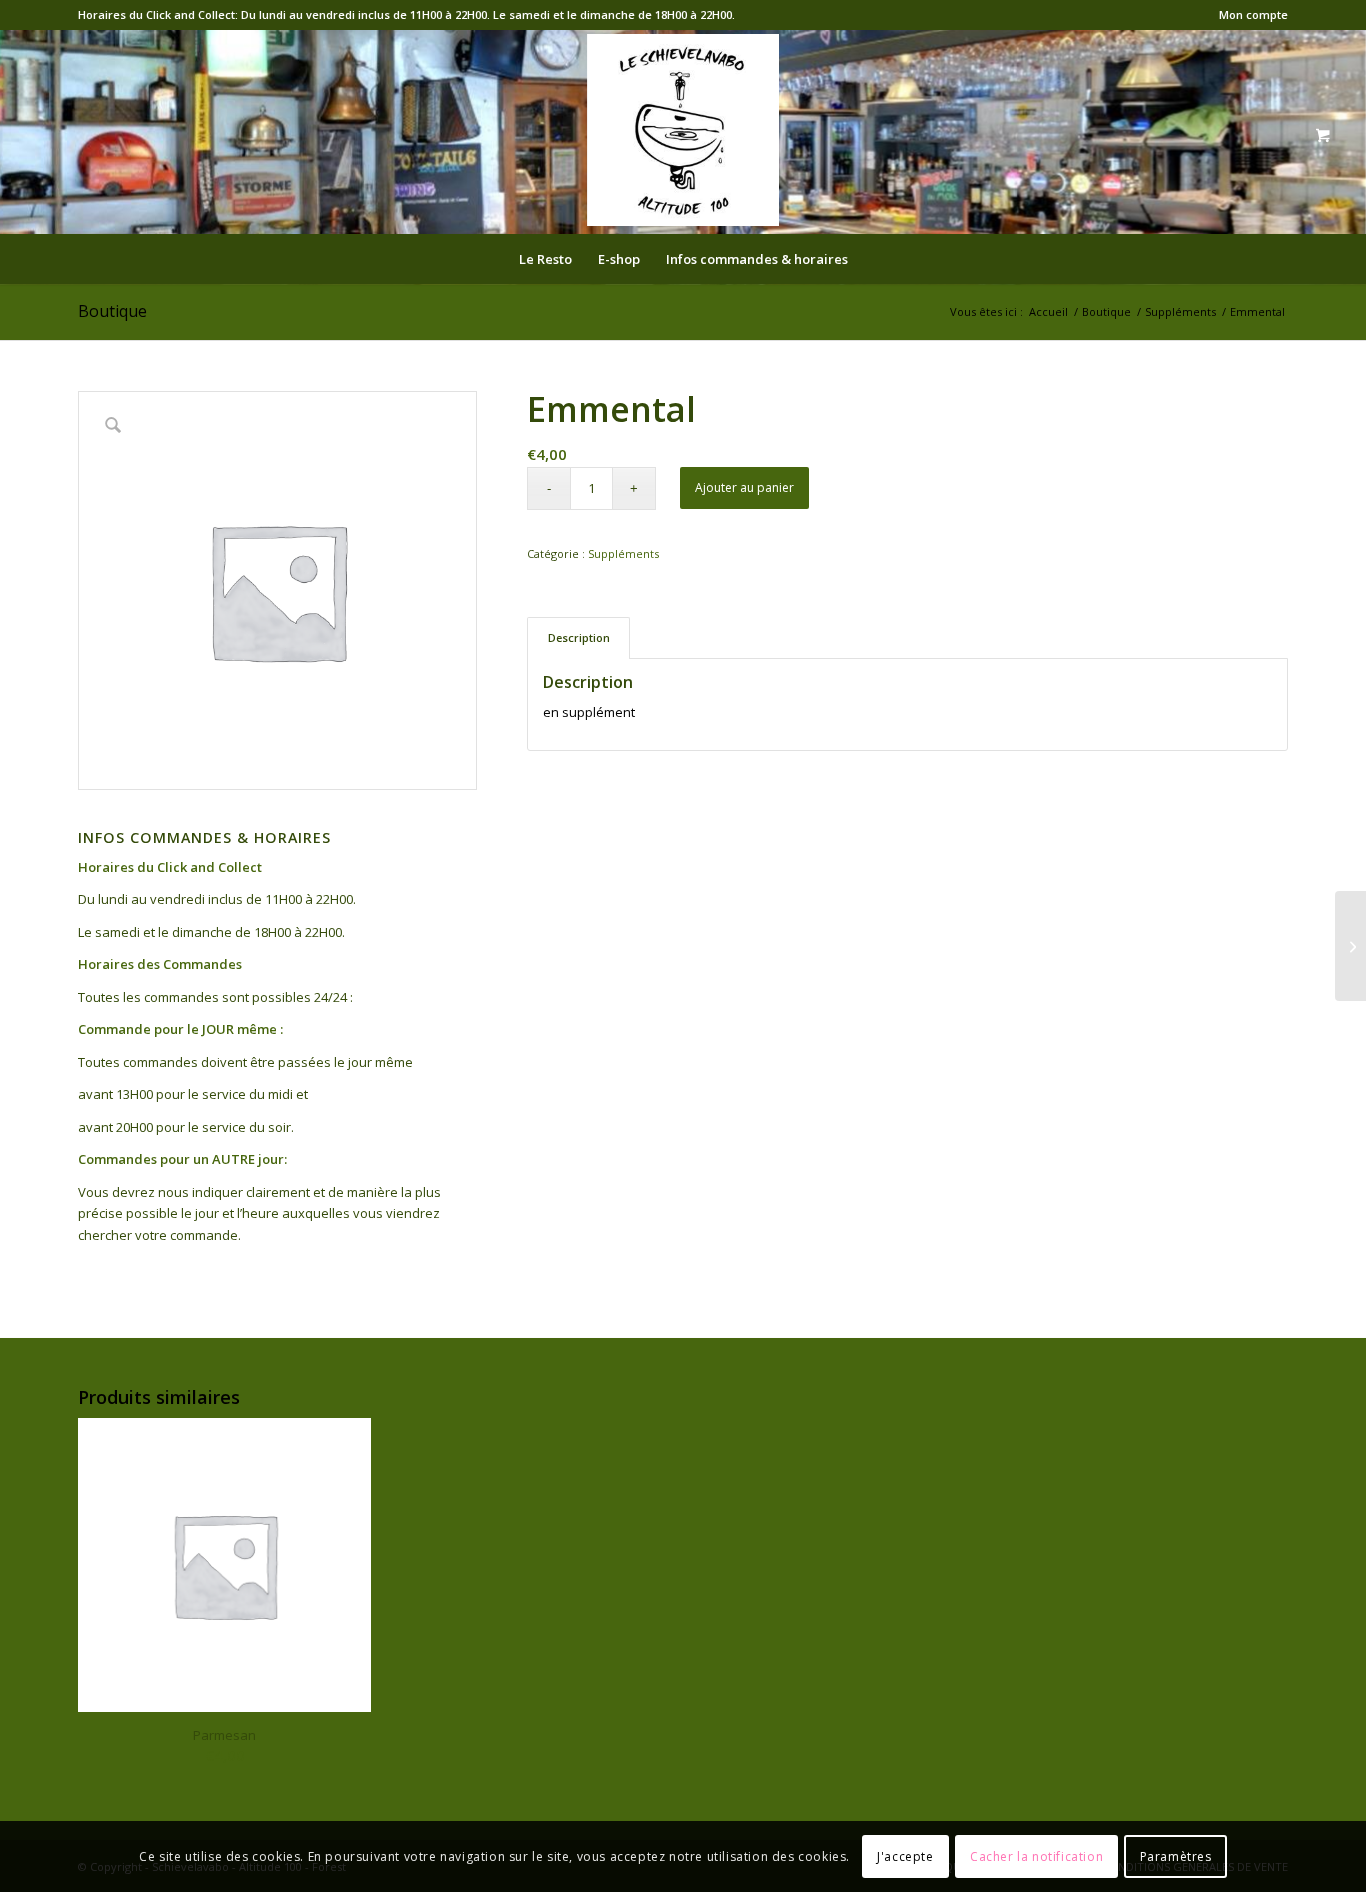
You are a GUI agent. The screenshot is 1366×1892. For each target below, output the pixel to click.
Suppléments (623, 553)
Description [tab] (579, 637)
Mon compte (1253, 14)
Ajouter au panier (744, 487)
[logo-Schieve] (683, 130)
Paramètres (1176, 1856)
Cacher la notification (1036, 1856)
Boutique (112, 311)
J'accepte (905, 1856)
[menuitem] (1248, 15)
